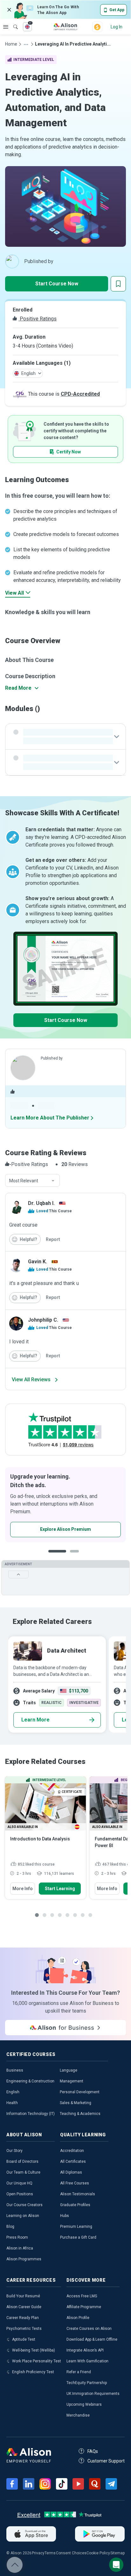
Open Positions (20, 2194)
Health (12, 2103)
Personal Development (80, 2092)
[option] (56, 1684)
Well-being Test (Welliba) (34, 2350)
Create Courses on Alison (89, 2329)
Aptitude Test (24, 2339)
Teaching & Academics (80, 2114)
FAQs (93, 2451)
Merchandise (78, 2415)
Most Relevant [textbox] (24, 1181)
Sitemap (117, 2553)
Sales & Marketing (76, 2103)
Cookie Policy (98, 2553)
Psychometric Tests (24, 2329)
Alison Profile (78, 2318)
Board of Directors (22, 2161)
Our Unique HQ (19, 2183)
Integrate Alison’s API (85, 2350)
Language (69, 2070)
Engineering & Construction (30, 2081)
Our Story (14, 2151)
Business (15, 2070)
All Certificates (73, 2161)
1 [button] (55, 1556)
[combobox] (32, 1181)
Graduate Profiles (75, 2205)
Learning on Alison (23, 2216)
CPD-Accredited (80, 394)
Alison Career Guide (24, 2307)
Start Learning (60, 1889)
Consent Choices (71, 2553)
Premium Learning (76, 2227)
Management (72, 2081)
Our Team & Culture (23, 2172)
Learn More (35, 1720)
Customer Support (106, 2461)
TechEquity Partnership (87, 2383)
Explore (6, 27)
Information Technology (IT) (31, 2114)
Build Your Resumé (23, 2296)
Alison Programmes (24, 2259)
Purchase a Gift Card (78, 2237)
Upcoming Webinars (84, 2404)
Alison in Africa (20, 2248)
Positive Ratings (38, 319)
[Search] (12, 22)
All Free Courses (75, 2183)
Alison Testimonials (78, 2194)
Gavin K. (38, 1262)
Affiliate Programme (84, 2307)
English (13, 2092)
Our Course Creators (24, 2205)
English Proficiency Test (33, 2372)
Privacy (38, 2553)
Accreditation (72, 2151)
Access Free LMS (82, 2296)
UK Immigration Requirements (93, 2394)
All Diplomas (71, 2172)
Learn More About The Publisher (50, 1118)
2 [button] (70, 1556)
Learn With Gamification (87, 2361)
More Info (23, 1889)
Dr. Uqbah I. (41, 1203)
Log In (117, 27)
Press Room (17, 2237)
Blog (10, 2227)
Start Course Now (57, 284)
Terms (50, 2553)
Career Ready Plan (23, 2318)
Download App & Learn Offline (92, 2339)
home (11, 44)
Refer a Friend (79, 2372)
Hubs (65, 2216)
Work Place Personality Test (37, 2361)
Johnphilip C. (43, 1320)
